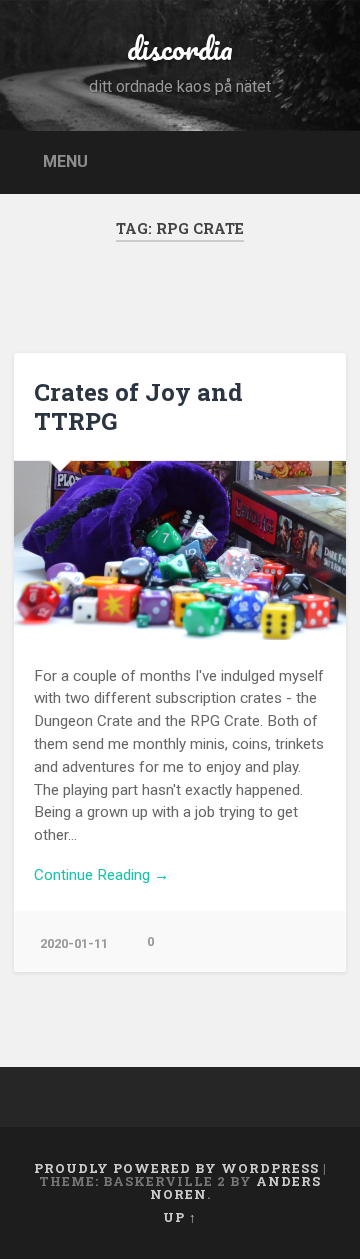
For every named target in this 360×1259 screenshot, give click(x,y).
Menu (65, 160)
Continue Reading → (101, 875)
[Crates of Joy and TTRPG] (179, 550)
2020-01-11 (74, 943)
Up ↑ (180, 1217)
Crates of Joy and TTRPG (138, 406)
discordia (180, 48)
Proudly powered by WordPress (176, 1168)
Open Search (326, 160)
